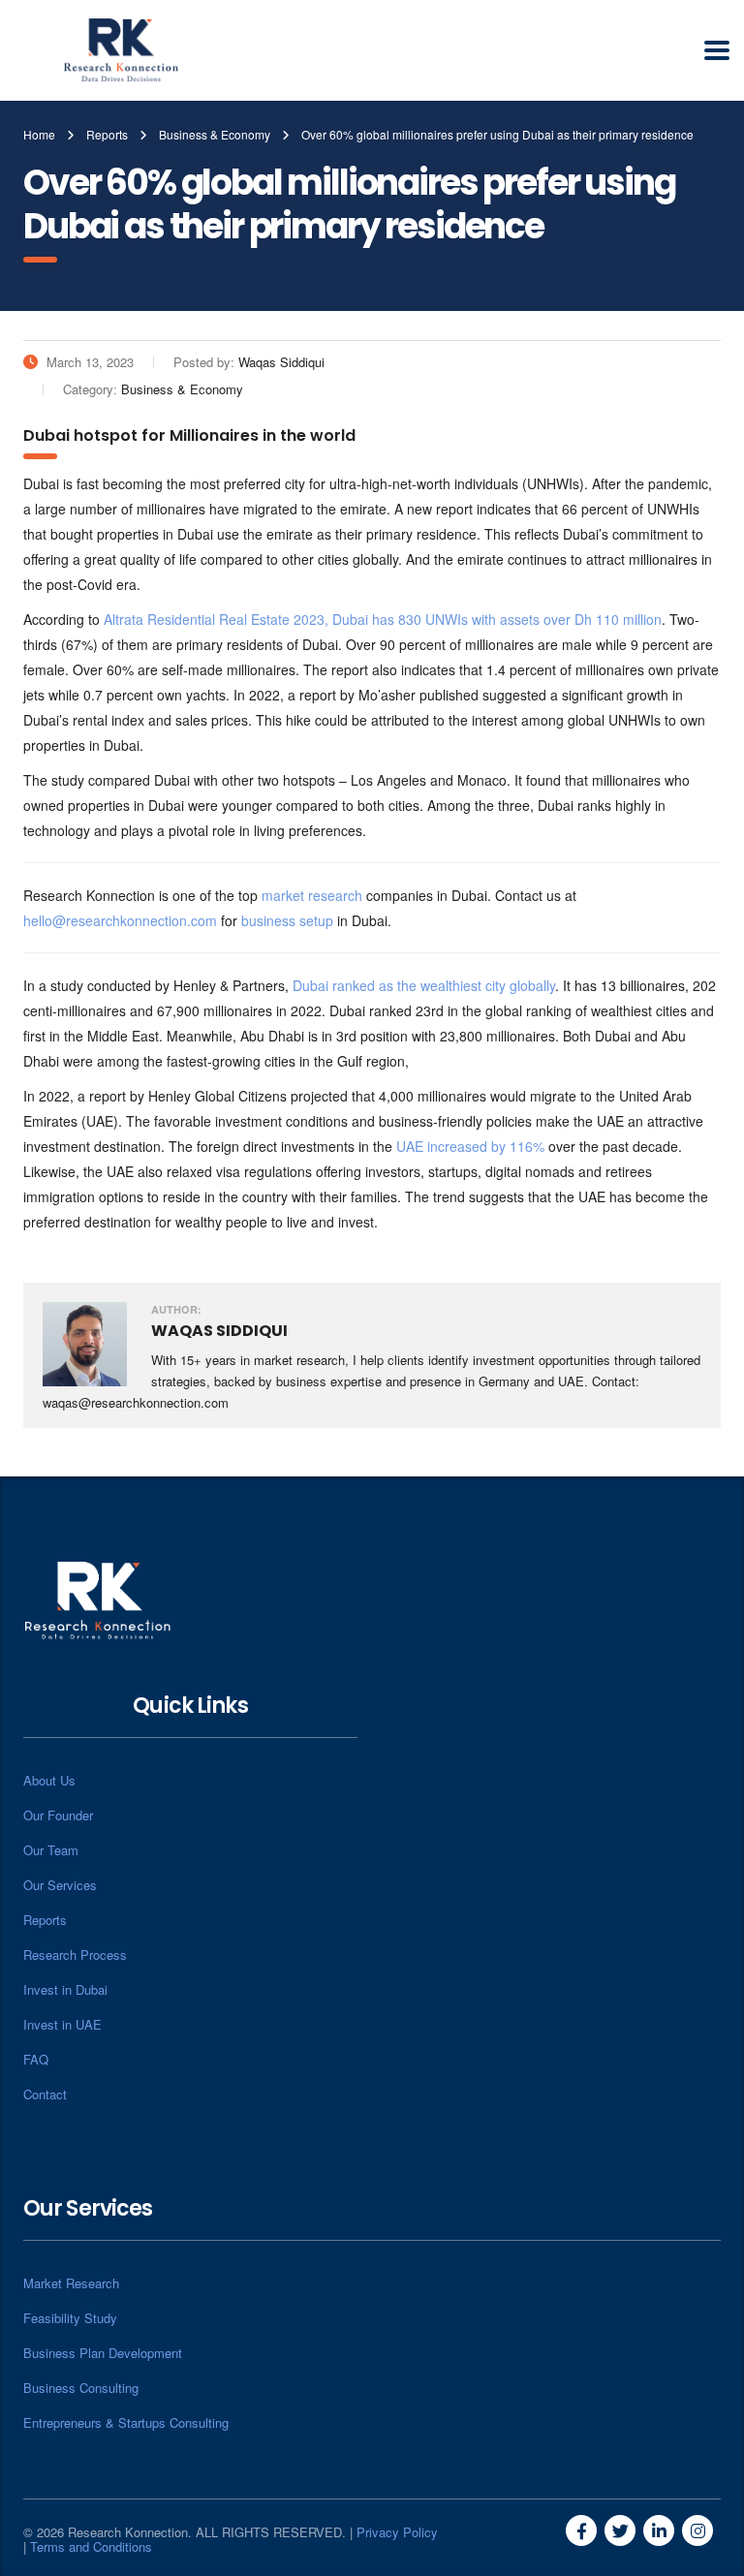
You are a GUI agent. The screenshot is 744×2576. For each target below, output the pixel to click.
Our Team (51, 1850)
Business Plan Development (103, 2353)
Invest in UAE (62, 2024)
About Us (49, 1780)
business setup (287, 920)
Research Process (75, 1955)
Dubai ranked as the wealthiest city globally (424, 985)
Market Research (71, 2283)
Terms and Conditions (91, 2546)
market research (312, 895)
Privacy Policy (397, 2532)
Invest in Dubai (65, 1989)
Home (39, 134)
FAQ (36, 2059)
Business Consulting (81, 2388)
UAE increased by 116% (470, 1146)
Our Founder (58, 1815)
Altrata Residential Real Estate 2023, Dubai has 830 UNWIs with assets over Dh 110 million (383, 619)
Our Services (60, 1885)
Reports (45, 1920)
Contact (45, 2094)
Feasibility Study (70, 2318)
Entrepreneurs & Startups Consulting (126, 2422)
